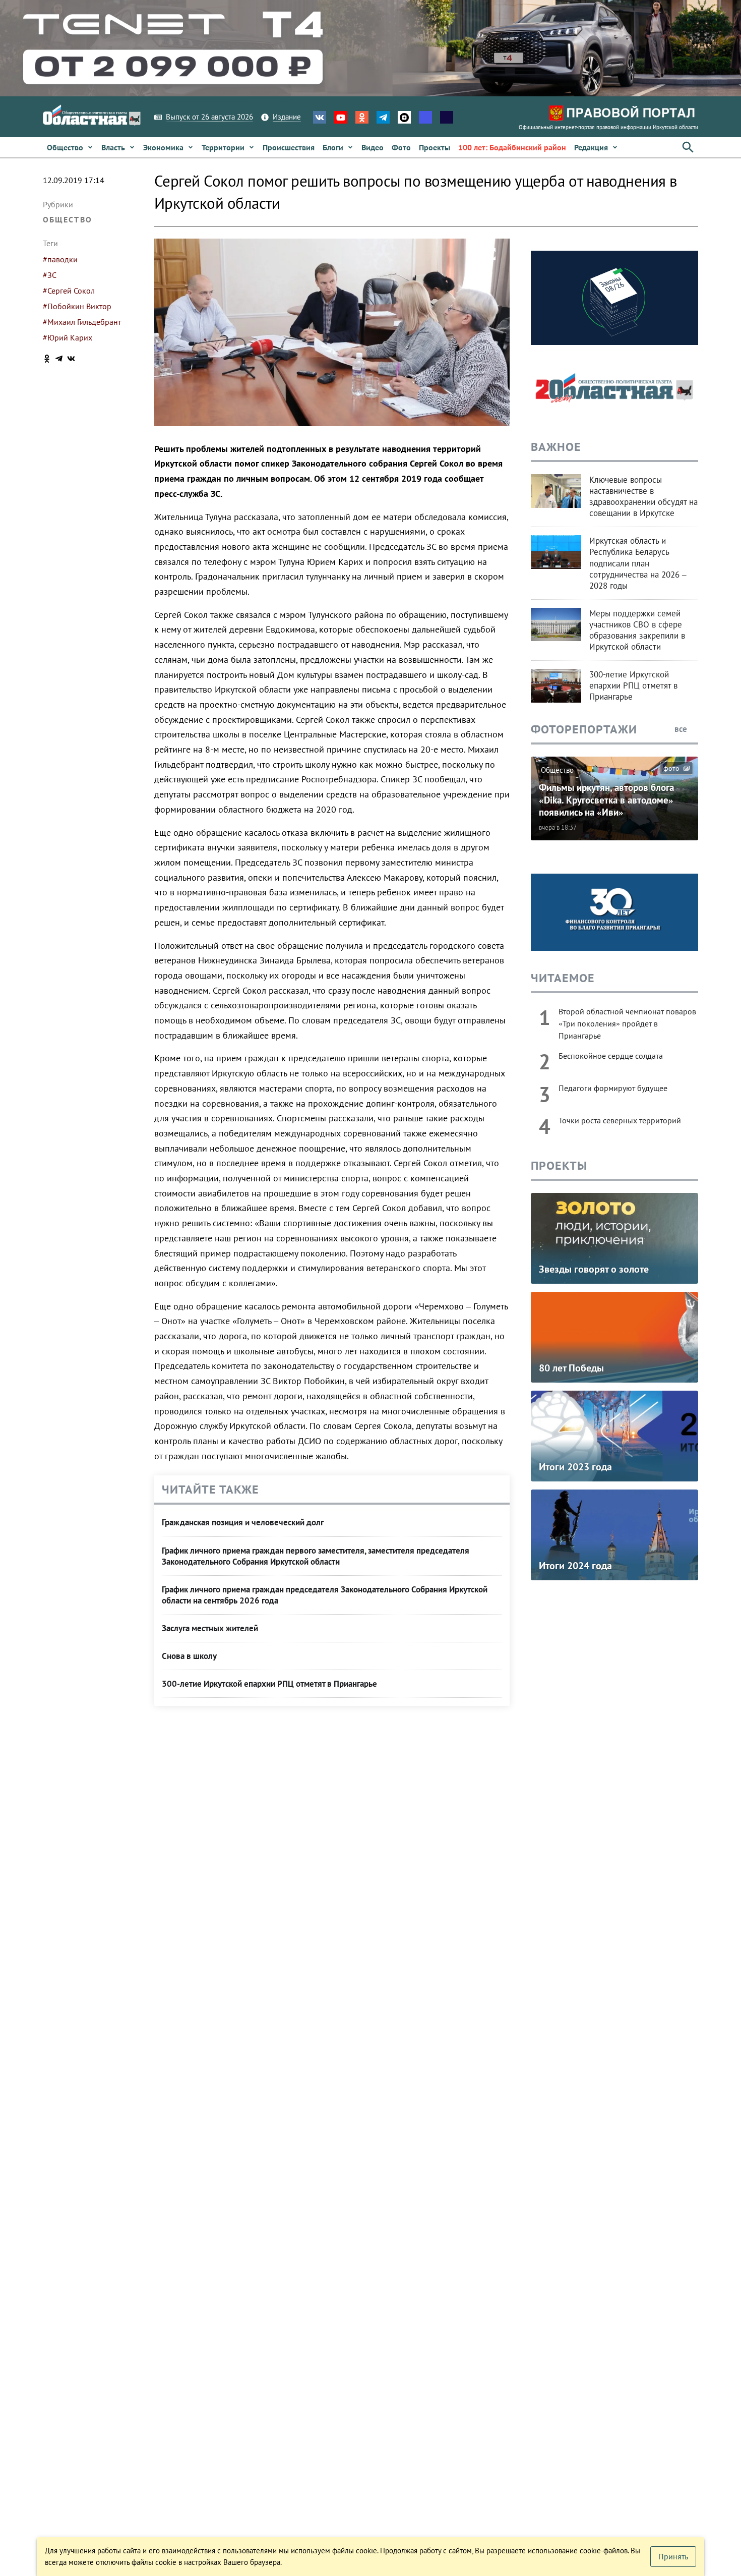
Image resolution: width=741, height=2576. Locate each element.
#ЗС (50, 275)
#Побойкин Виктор (77, 306)
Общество (68, 219)
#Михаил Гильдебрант (82, 322)
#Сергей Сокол (69, 291)
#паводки (60, 259)
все (682, 729)
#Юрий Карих (68, 337)
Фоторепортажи (584, 729)
